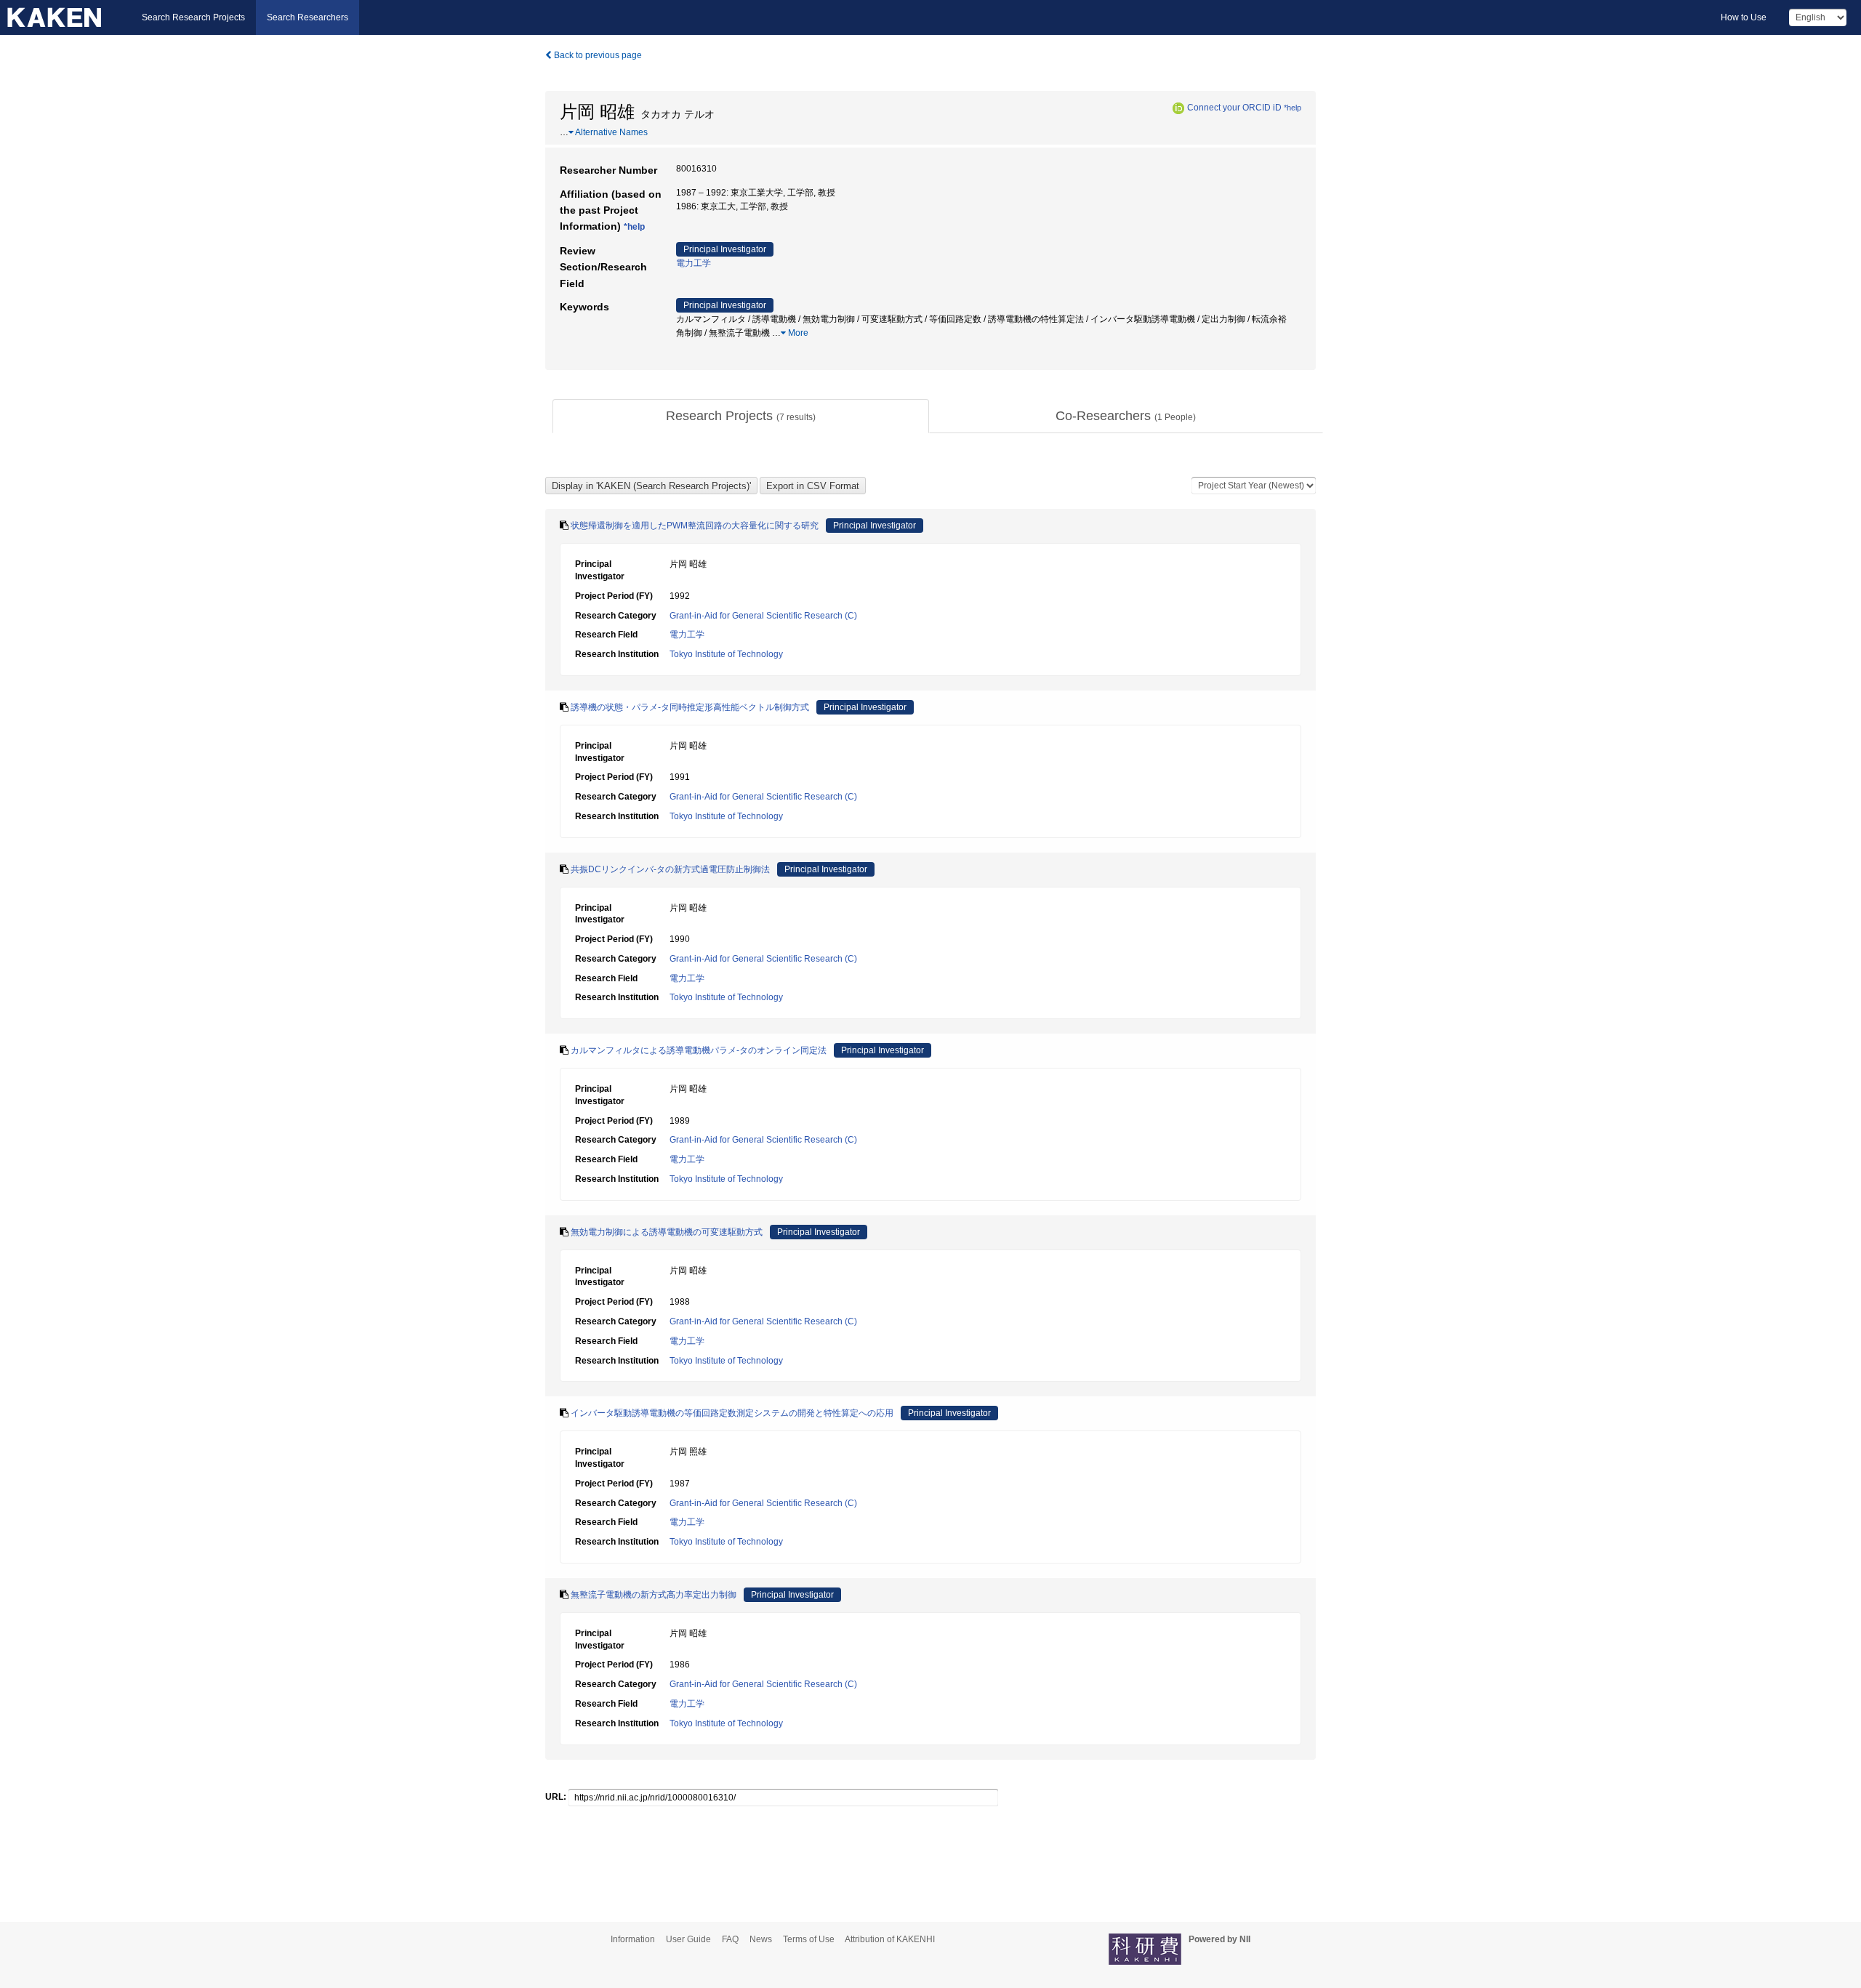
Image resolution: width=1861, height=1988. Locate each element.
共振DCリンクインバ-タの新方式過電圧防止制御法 (670, 869)
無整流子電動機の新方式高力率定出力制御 (654, 1595)
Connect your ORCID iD (1234, 108)
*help (1293, 108)
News (761, 1939)
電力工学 (694, 263)
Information (633, 1939)
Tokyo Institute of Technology (726, 654)
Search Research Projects (193, 17)
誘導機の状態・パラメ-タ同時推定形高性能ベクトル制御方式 (690, 707)
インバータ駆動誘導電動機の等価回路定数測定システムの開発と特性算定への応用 (732, 1413)
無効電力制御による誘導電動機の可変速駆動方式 (667, 1232)
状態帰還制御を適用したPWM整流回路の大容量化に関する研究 (695, 526)
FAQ (730, 1939)
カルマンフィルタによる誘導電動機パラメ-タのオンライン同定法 (699, 1050)
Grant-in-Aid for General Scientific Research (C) (763, 616)
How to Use (1744, 17)
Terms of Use (809, 1939)
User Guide (688, 1939)
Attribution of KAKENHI (890, 1939)
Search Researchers (308, 17)
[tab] (741, 416)
